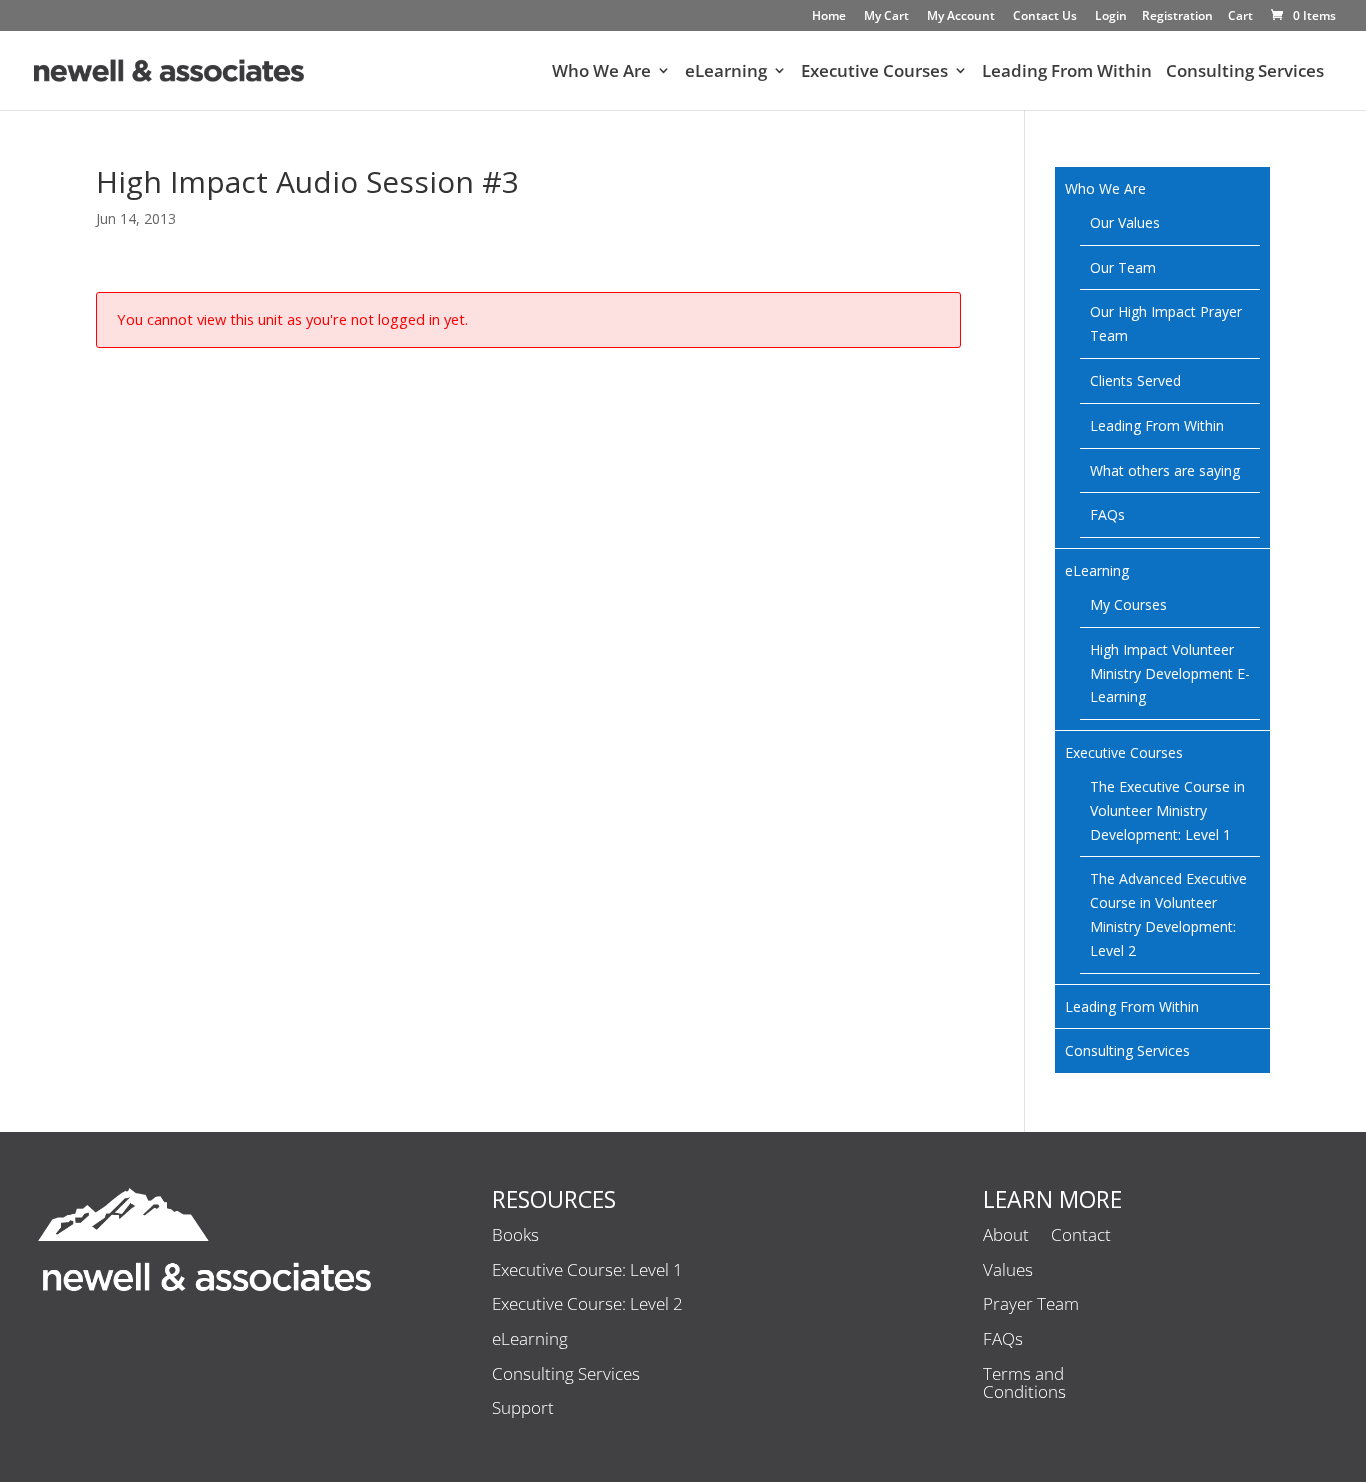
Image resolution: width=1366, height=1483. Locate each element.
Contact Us (1045, 17)
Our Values (1125, 222)
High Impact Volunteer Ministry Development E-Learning (1170, 673)
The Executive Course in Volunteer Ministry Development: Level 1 (1167, 810)
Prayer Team (1031, 1305)
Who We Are (601, 73)
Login (1111, 17)
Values (1008, 1271)
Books (515, 1236)
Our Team (1123, 267)
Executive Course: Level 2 (587, 1305)
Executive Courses (874, 73)
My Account (961, 17)
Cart (1240, 17)
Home (829, 17)
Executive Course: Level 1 (587, 1271)
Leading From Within (1067, 73)
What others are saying (1165, 470)
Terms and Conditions (1024, 1384)
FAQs (1107, 514)
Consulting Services (1245, 73)
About (1006, 1236)
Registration (1177, 17)
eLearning (726, 73)
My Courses (1128, 604)
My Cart (886, 17)
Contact (1081, 1236)
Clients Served (1135, 380)
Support (523, 1409)
